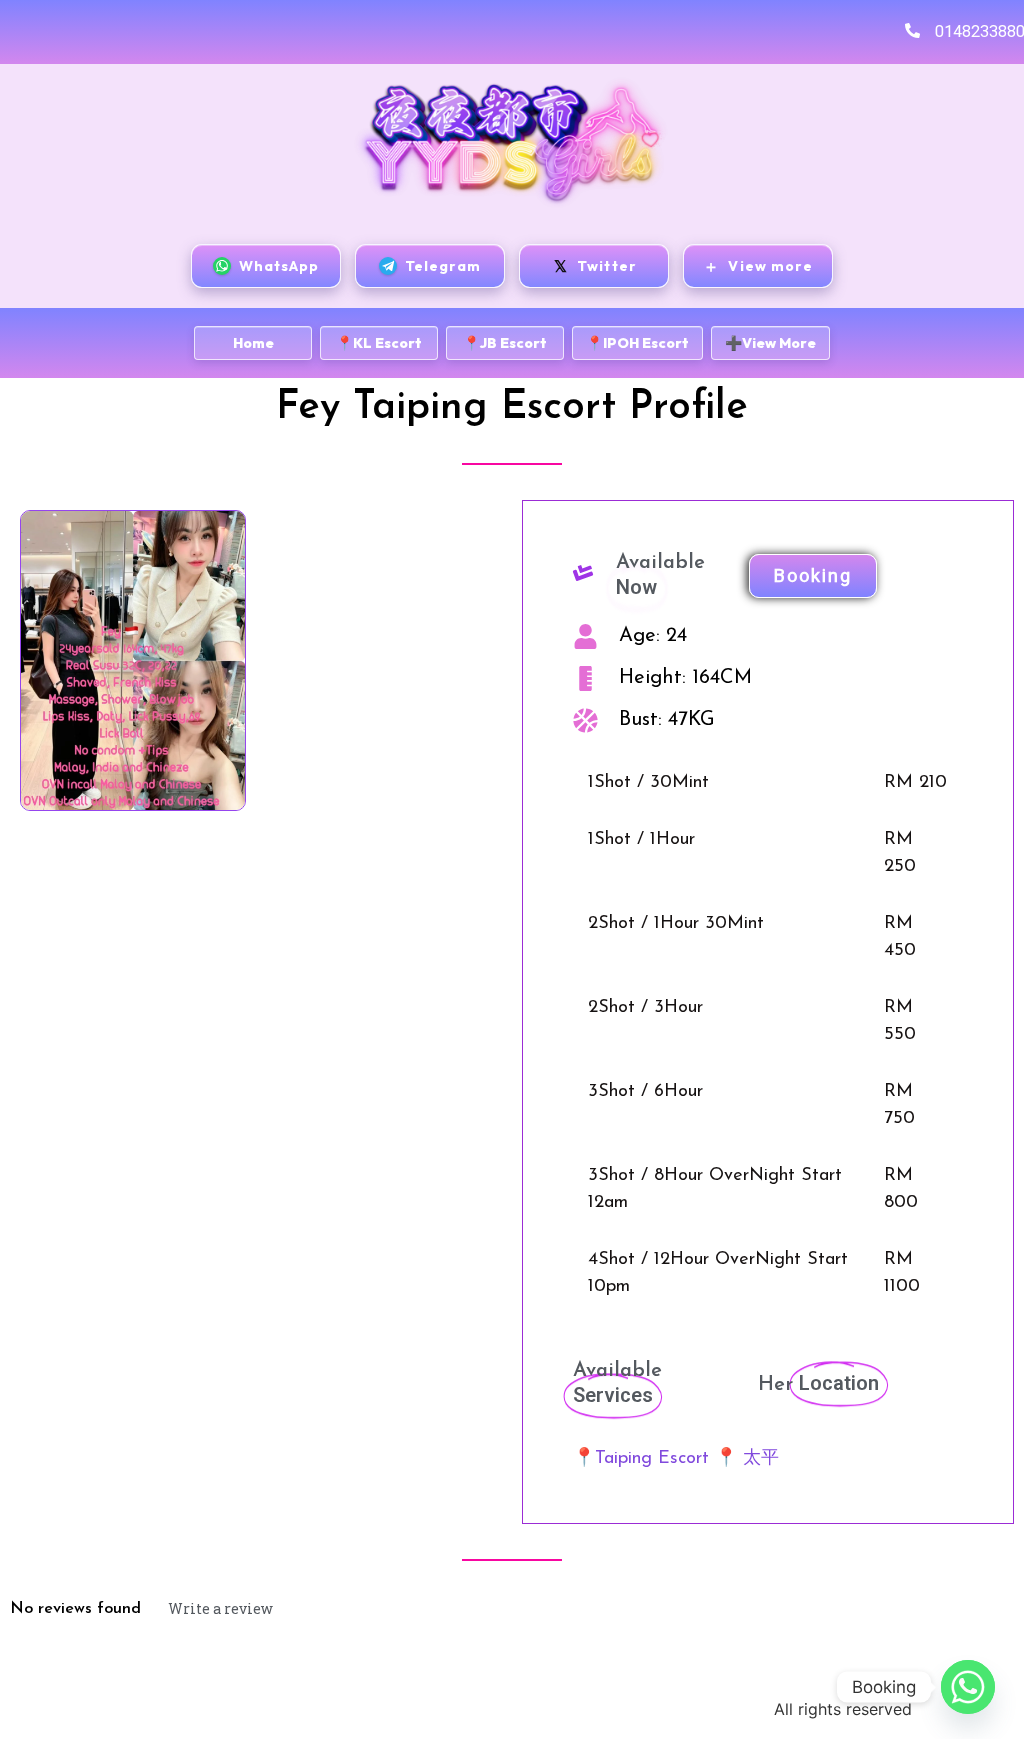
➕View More (770, 343)
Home (253, 343)
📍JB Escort (505, 343)
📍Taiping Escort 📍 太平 (676, 1459)
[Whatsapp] (968, 1687)
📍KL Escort (379, 343)
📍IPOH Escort (637, 343)
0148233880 (980, 31)
